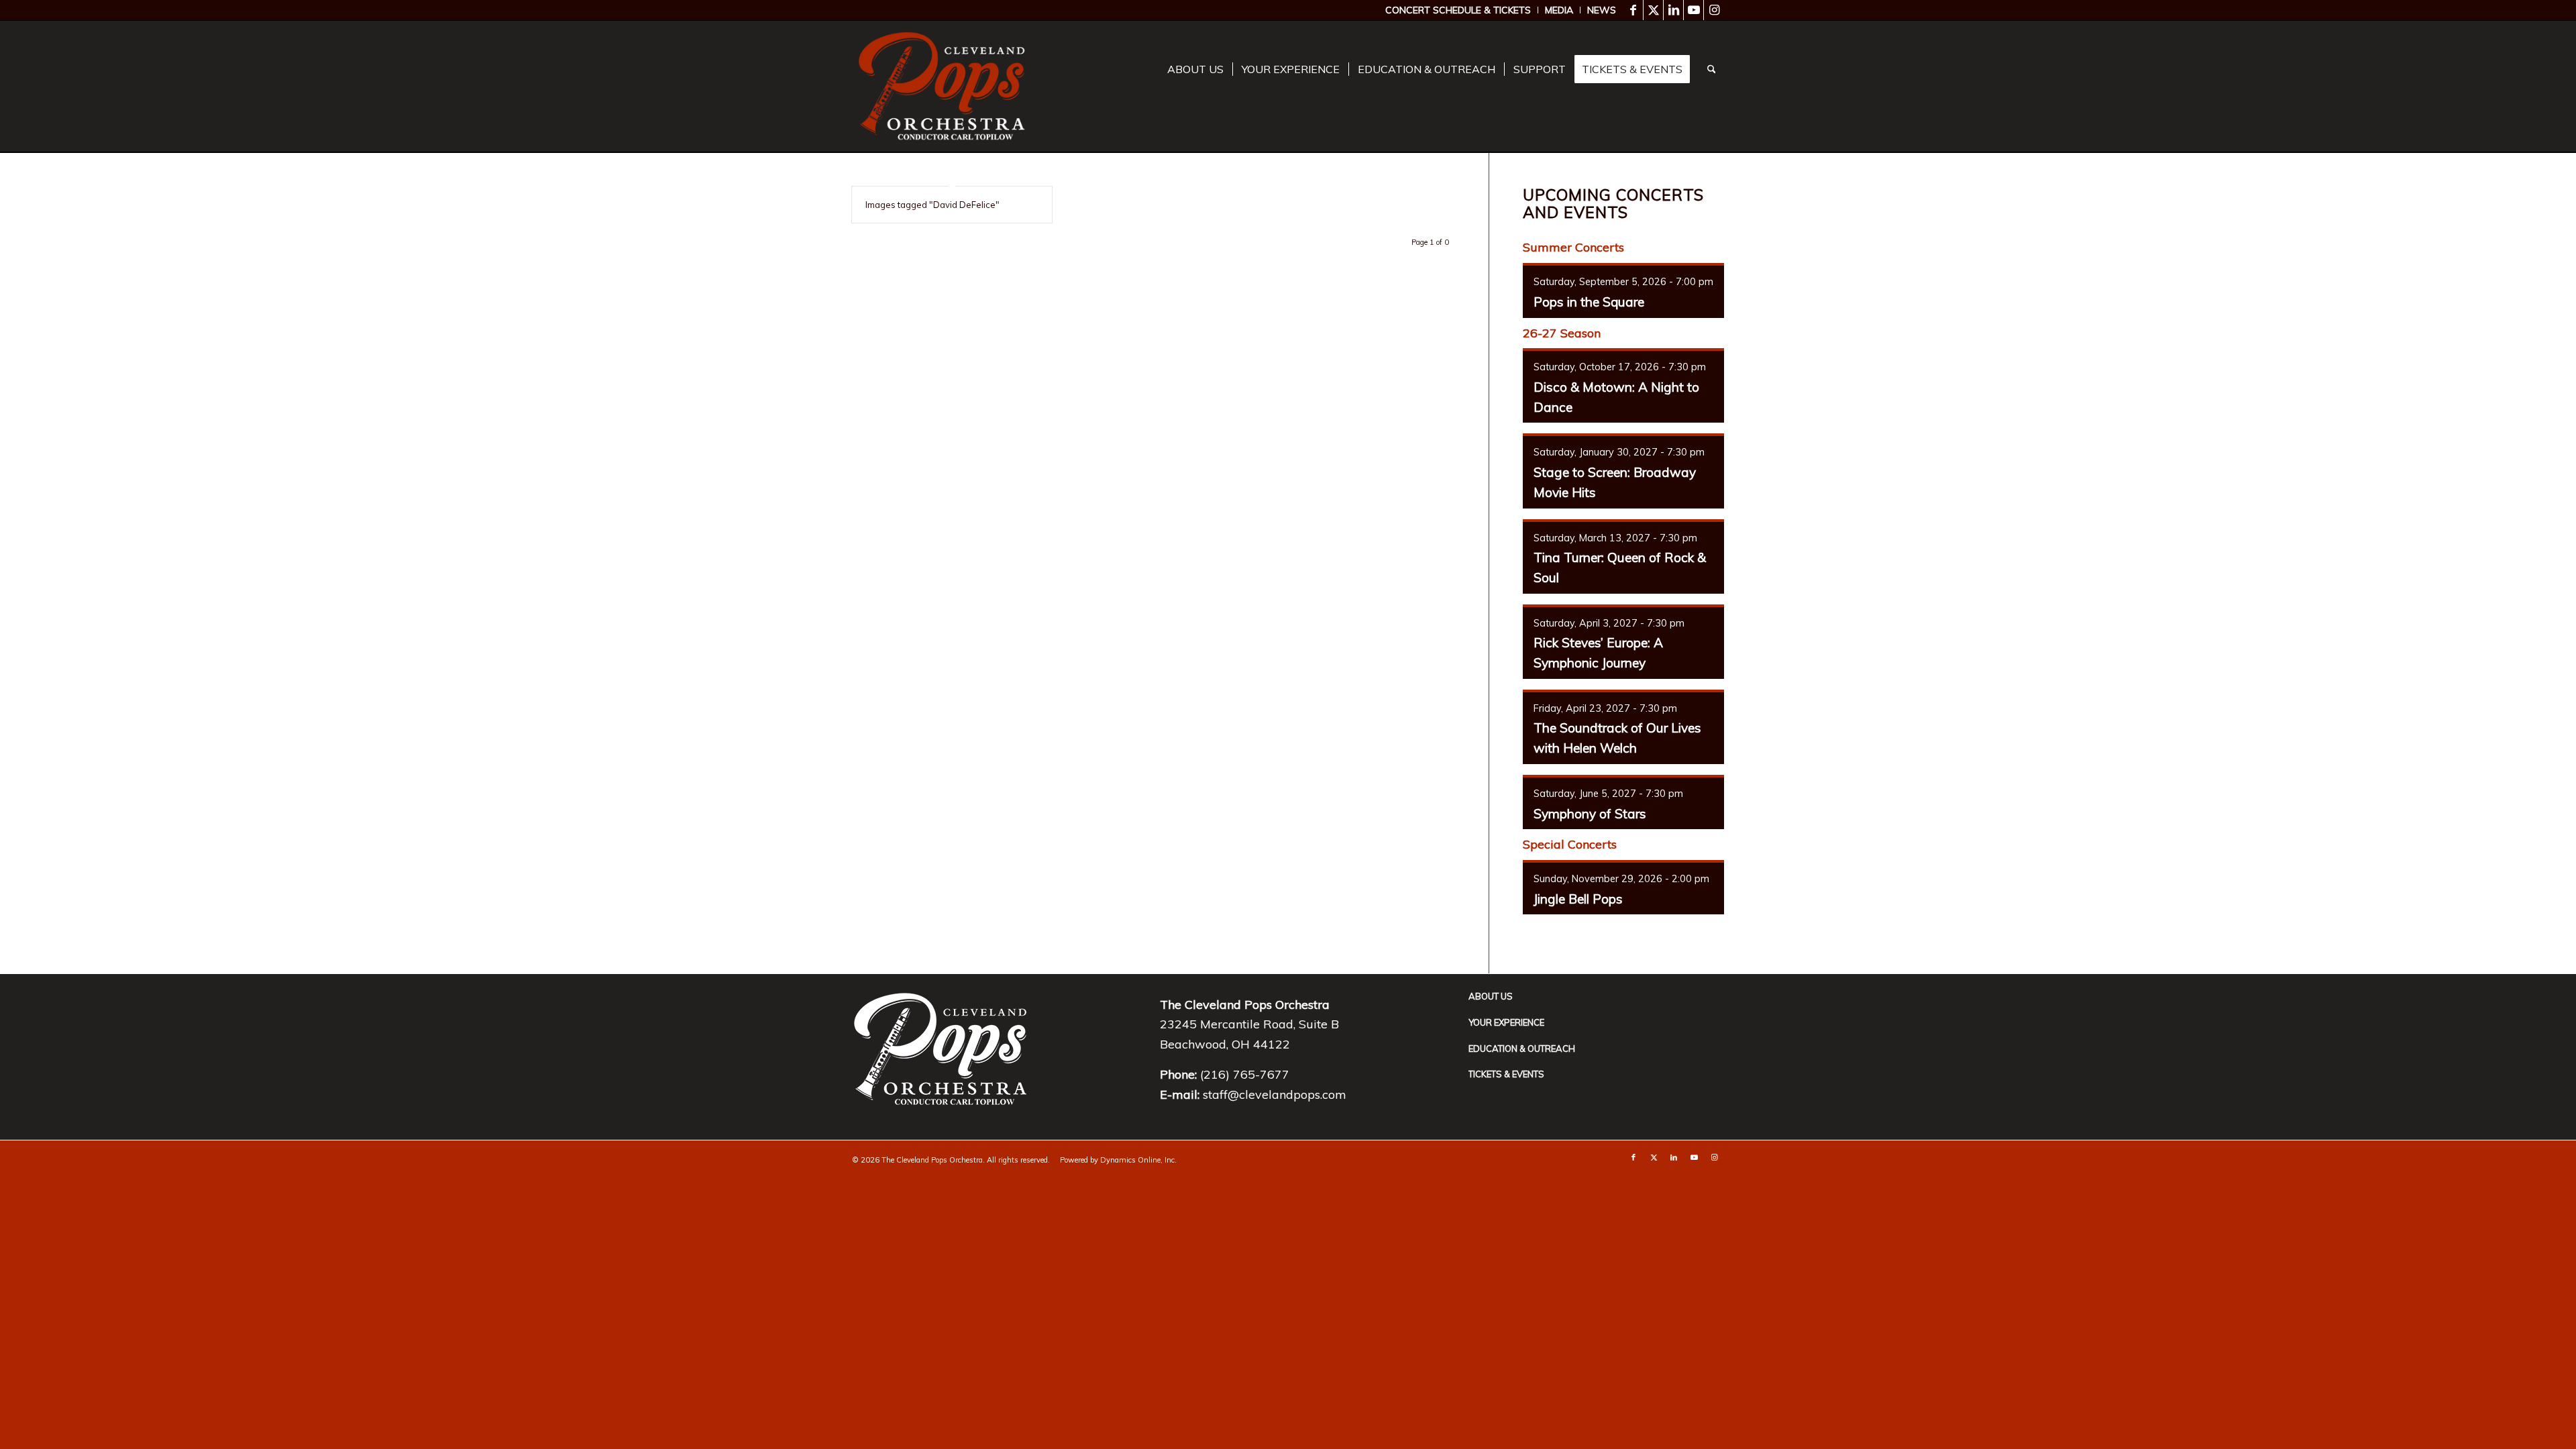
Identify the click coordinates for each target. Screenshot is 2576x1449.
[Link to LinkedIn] (1673, 10)
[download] (942, 86)
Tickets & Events (1506, 1074)
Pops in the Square (1589, 302)
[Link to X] (1653, 10)
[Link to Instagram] (1714, 10)
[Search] (1712, 69)
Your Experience (1506, 1022)
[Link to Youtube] (1694, 10)
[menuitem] (1458, 10)
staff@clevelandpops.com (1275, 1094)
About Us (1491, 996)
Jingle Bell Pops (1578, 899)
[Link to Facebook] (1633, 10)
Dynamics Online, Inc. (1138, 1160)
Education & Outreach (1522, 1049)
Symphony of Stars (1590, 814)
